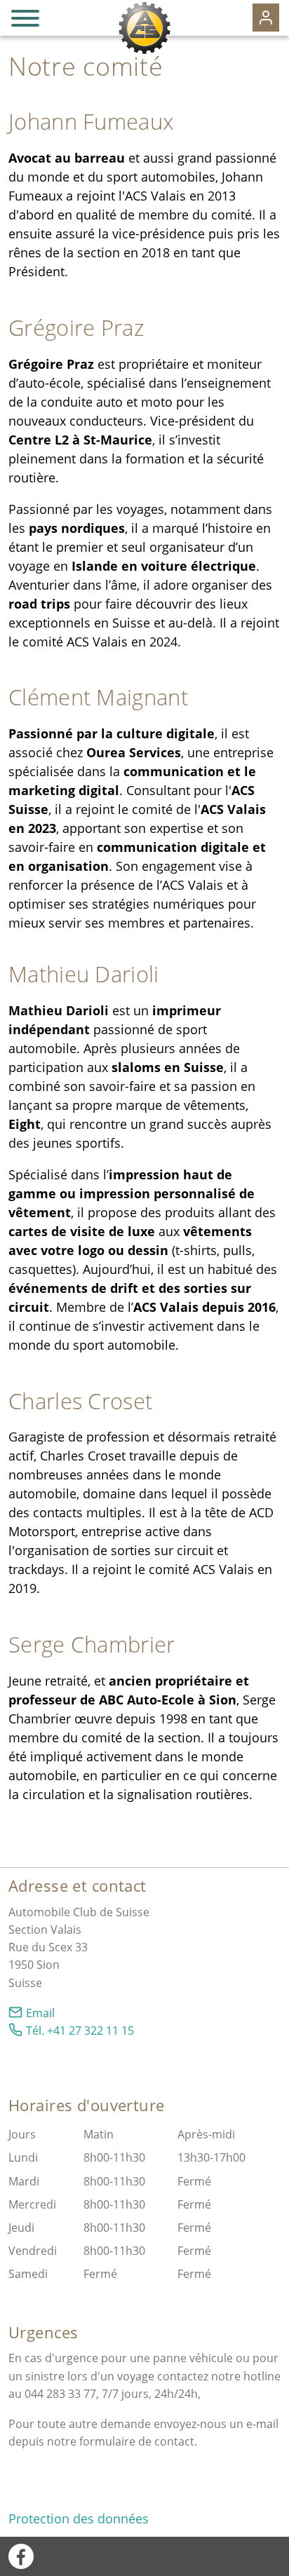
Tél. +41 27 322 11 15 (80, 2031)
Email (40, 2013)
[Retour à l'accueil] (144, 28)
